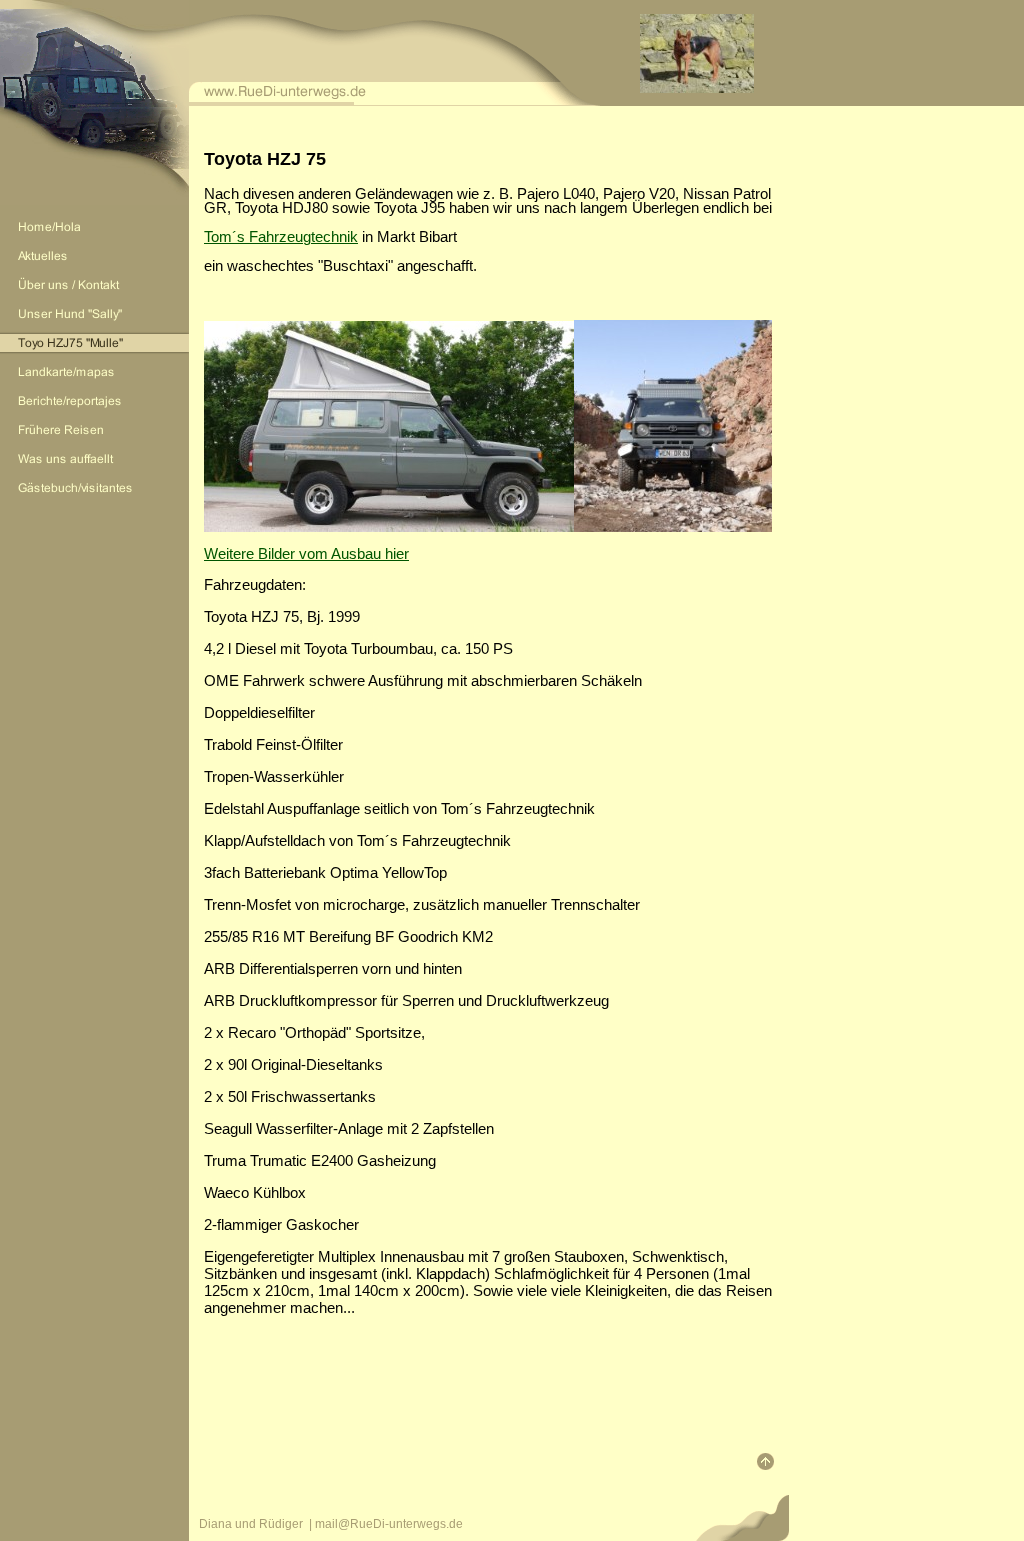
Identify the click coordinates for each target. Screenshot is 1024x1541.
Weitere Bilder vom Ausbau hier (306, 553)
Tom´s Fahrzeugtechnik (281, 236)
